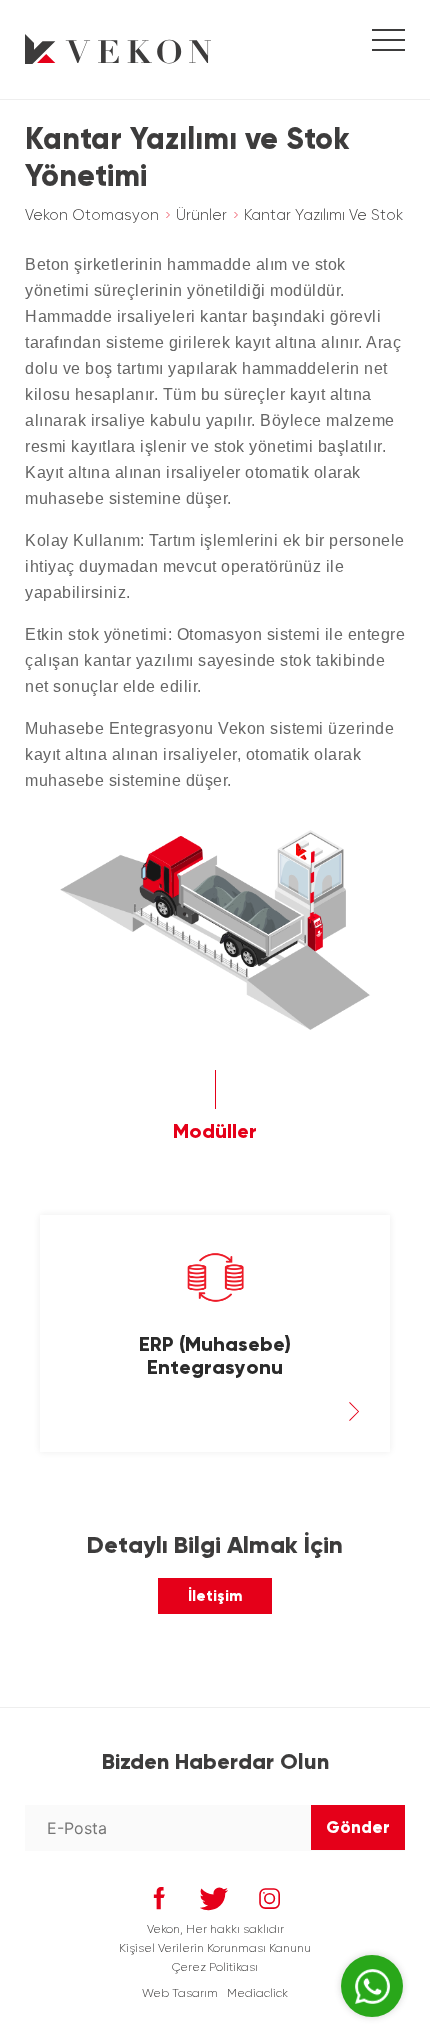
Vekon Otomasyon (92, 215)
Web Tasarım (180, 1993)
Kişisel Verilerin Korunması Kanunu (215, 1948)
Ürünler (201, 215)
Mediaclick (257, 1993)
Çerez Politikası (215, 1967)
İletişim (215, 1596)
